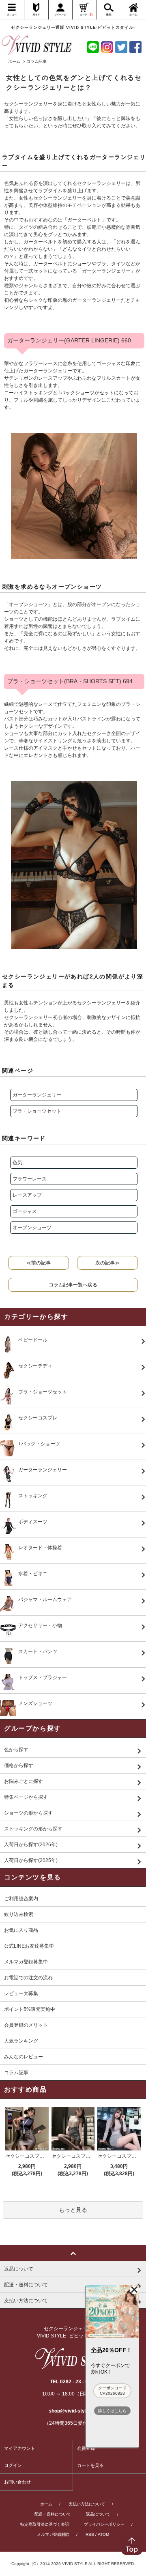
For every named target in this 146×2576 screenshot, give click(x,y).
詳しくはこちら (112, 2411)
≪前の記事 (39, 1263)
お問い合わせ (17, 2482)
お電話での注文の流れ (28, 1978)
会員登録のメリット (26, 2025)
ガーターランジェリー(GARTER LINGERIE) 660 (69, 340)
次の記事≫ (107, 1263)
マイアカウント (20, 2448)
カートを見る (90, 2465)
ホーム (14, 61)
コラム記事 (16, 2073)
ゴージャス (25, 1211)
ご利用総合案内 (21, 1899)
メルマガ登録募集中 (26, 1962)
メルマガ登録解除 (53, 2534)
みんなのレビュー (24, 2057)
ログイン (13, 2465)
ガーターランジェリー (37, 1095)
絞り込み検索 (19, 1914)
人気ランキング (21, 2041)
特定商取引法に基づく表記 (45, 2524)
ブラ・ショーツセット (37, 1111)
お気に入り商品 (21, 1930)
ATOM (103, 2534)
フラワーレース (30, 1179)
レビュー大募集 (21, 1993)
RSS (90, 2534)
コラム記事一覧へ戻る (73, 1285)
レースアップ (27, 1195)
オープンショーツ (32, 1228)
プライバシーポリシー (104, 2524)
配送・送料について (53, 2514)
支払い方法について (87, 2504)
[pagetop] (73, 2253)
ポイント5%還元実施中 (30, 2009)
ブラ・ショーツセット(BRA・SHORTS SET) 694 (70, 681)
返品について (98, 2514)
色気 (17, 1163)
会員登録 (86, 2448)
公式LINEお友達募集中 (29, 1946)
